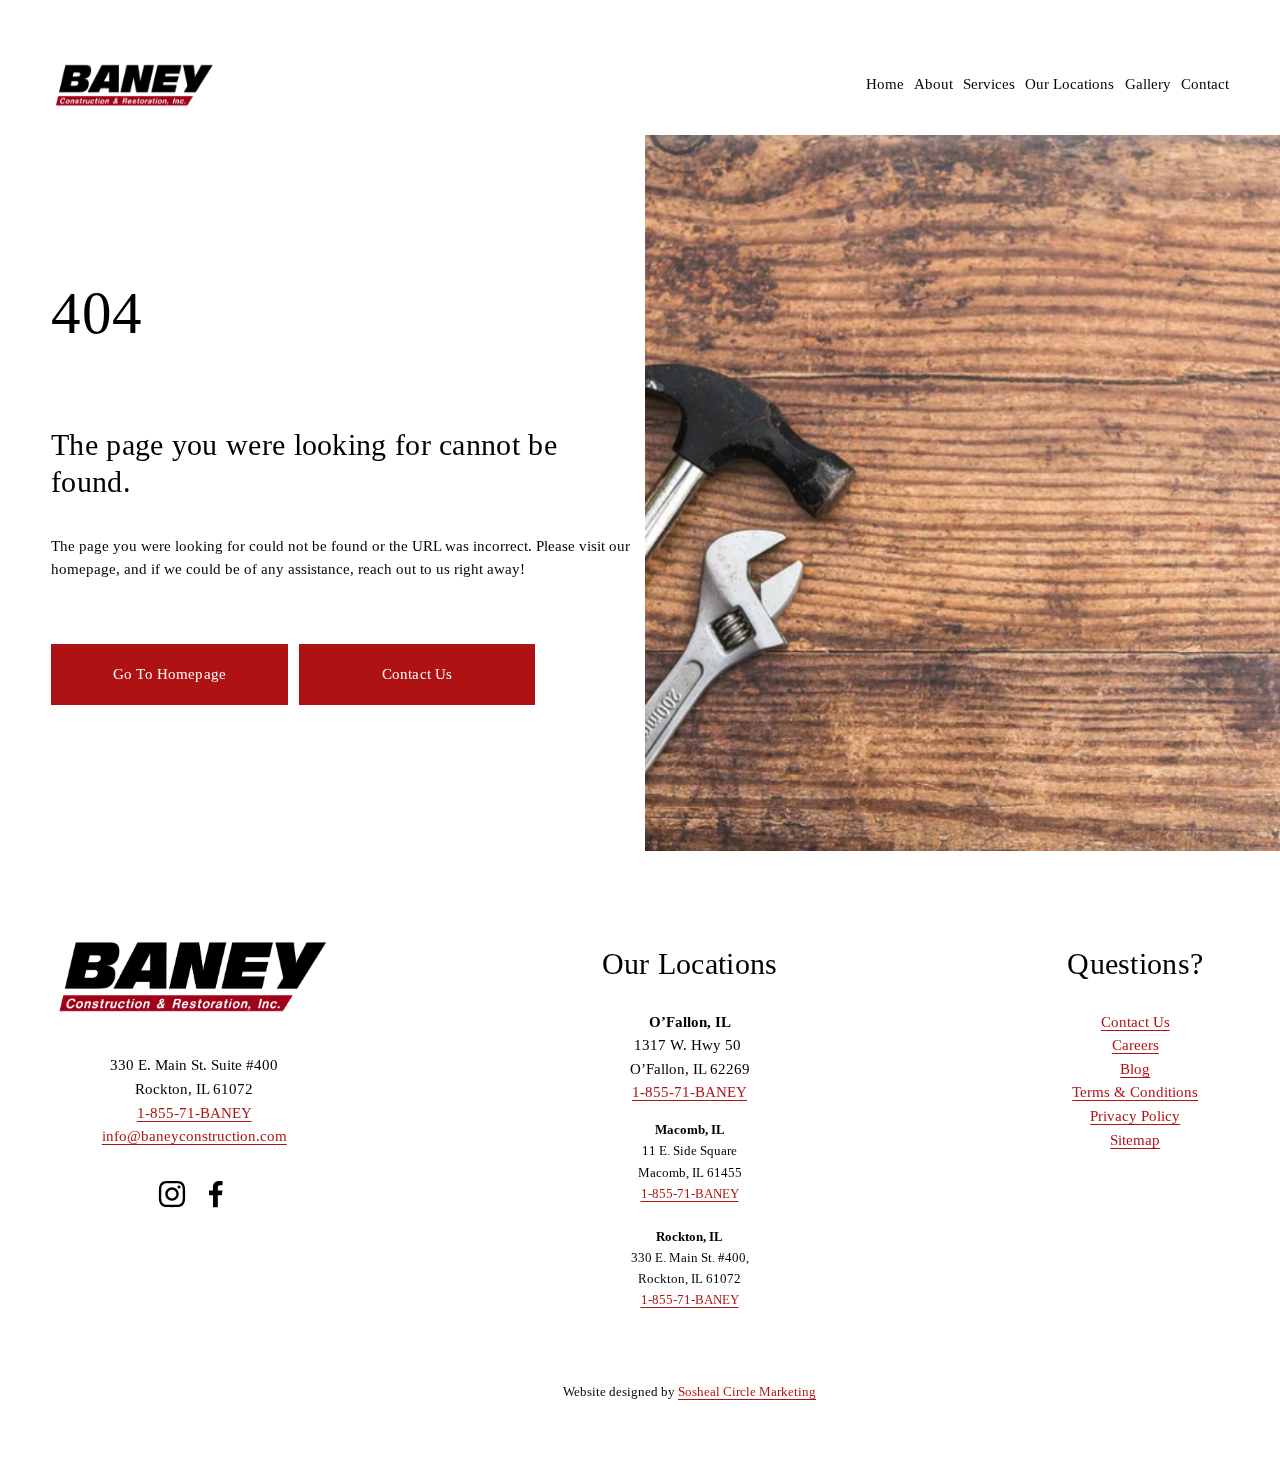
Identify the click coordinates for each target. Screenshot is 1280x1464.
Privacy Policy (1135, 1116)
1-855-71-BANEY (194, 1113)
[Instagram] (172, 1194)
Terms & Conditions (1135, 1092)
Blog (1135, 1069)
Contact (1205, 84)
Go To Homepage (169, 674)
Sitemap (1135, 1140)
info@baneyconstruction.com (194, 1136)
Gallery (1148, 84)
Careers (1135, 1045)
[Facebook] (216, 1194)
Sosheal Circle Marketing (747, 1391)
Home (885, 84)
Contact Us (417, 674)
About (933, 84)
